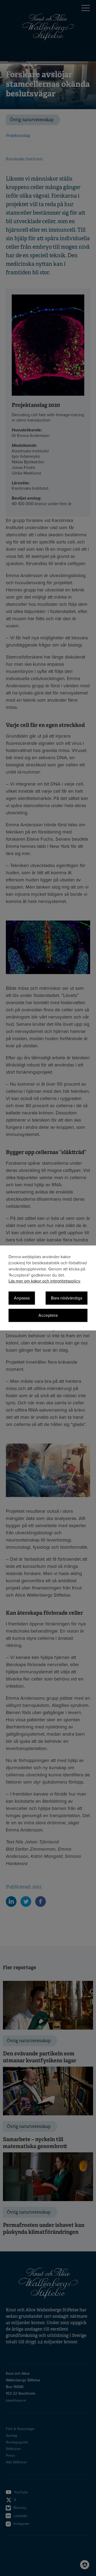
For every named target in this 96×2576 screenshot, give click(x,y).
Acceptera (48, 1316)
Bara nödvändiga (67, 1298)
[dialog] (48, 1288)
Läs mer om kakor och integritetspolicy (44, 1281)
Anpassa (22, 1298)
